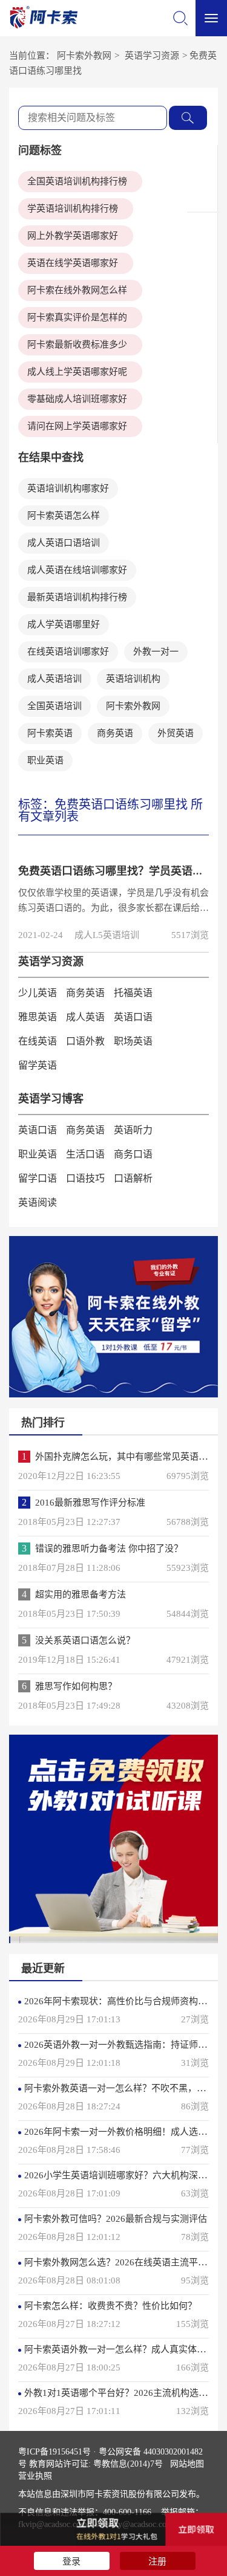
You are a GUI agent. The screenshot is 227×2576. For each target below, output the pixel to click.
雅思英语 (38, 1017)
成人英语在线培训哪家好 (77, 570)
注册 (157, 2561)
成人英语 (85, 1017)
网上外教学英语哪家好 (73, 236)
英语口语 (133, 1017)
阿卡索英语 (50, 733)
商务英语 (115, 733)
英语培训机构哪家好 (68, 488)
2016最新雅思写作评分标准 (90, 1503)
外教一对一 (156, 652)
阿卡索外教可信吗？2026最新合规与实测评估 (116, 2219)
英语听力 (133, 1130)
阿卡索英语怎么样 (64, 516)
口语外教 (85, 1041)
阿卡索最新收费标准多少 (77, 345)
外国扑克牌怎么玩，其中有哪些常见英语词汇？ (130, 1457)
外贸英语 (176, 733)
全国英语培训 (54, 706)
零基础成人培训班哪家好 (77, 399)
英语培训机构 (133, 679)
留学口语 (38, 1178)
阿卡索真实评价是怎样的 (77, 317)
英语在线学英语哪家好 (73, 263)
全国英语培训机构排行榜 (77, 181)
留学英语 (38, 1065)
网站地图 (187, 2464)
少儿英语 (38, 993)
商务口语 (133, 1154)
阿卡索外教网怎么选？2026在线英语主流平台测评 (125, 2262)
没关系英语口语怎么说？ (85, 1640)
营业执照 (35, 2476)
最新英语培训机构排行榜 (77, 597)
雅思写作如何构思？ (76, 1686)
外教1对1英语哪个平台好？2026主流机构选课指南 (125, 2393)
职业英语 (45, 760)
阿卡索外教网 (84, 56)
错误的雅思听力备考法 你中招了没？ (109, 1549)
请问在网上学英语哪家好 (77, 426)
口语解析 (133, 1178)
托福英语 (133, 993)
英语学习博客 (51, 1099)
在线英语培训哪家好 (68, 652)
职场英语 (133, 1041)
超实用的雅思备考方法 (81, 1594)
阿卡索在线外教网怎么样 (77, 290)
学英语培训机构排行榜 (73, 209)
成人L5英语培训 (107, 935)
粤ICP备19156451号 (54, 2452)
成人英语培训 (54, 679)
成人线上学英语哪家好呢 (77, 372)
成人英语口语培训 (64, 543)
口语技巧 (85, 1178)
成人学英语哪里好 (64, 624)
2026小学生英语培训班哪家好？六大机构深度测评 (125, 2175)
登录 (71, 2561)
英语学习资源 (152, 56)
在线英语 (38, 1041)
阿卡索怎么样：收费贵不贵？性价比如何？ (110, 2306)
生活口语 (85, 1154)
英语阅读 (38, 1202)
